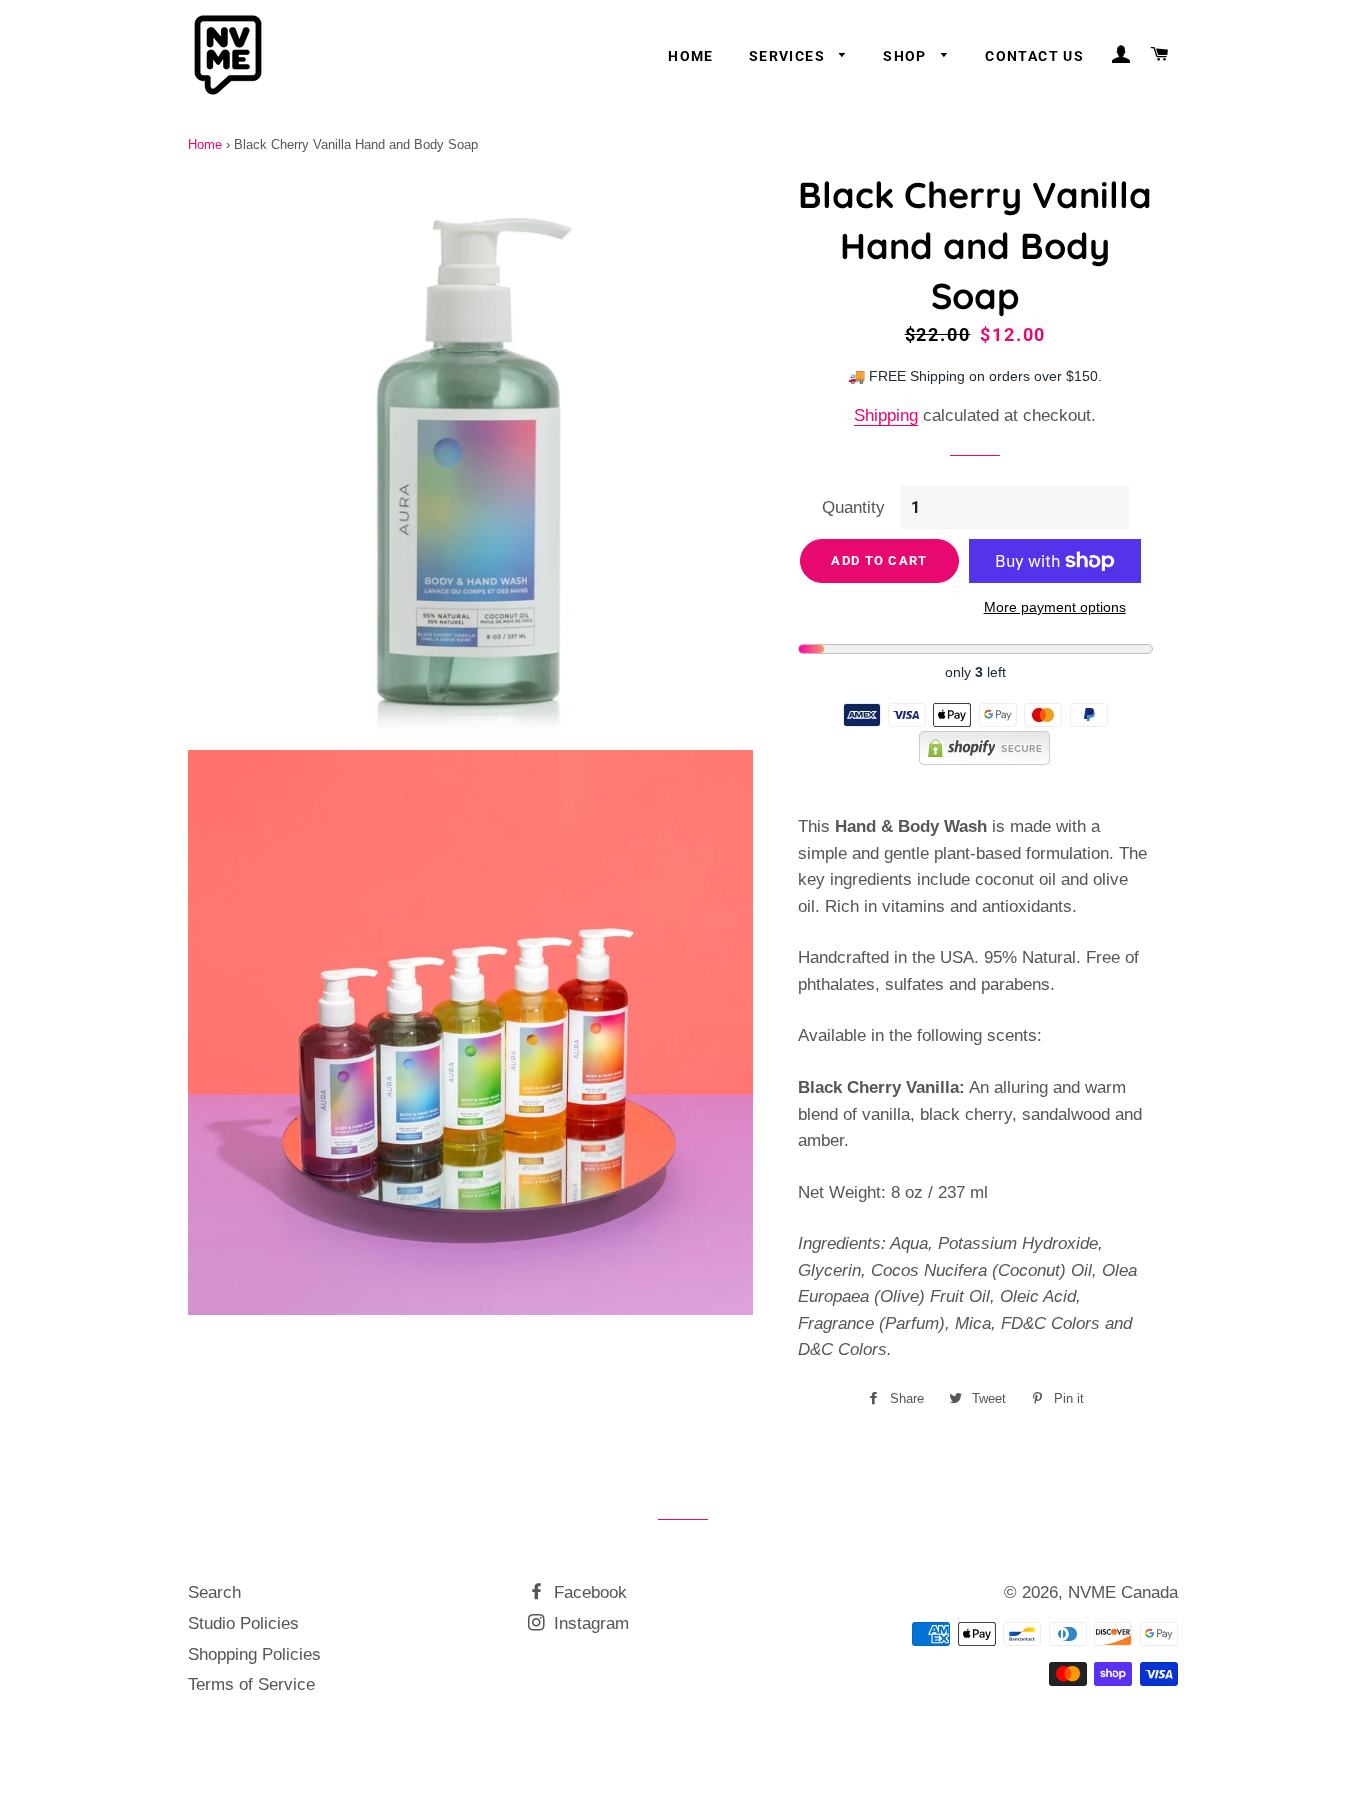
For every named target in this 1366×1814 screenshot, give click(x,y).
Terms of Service (251, 1684)
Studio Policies (243, 1623)
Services (789, 56)
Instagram (589, 1623)
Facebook (588, 1592)
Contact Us (1034, 56)
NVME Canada (1123, 1592)
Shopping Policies (254, 1654)
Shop (907, 56)
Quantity (853, 507)
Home (691, 56)
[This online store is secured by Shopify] (975, 759)
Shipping (886, 415)
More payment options (1055, 607)
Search (214, 1592)
